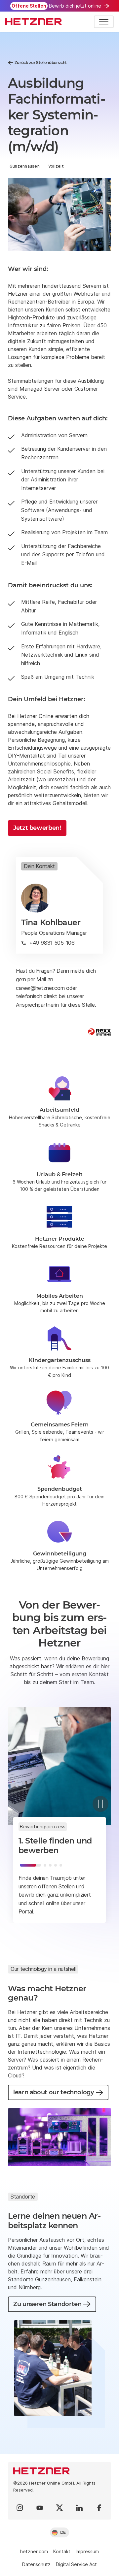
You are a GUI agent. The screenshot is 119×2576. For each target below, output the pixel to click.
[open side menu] (104, 22)
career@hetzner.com (40, 988)
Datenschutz (36, 2564)
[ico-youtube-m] (40, 2508)
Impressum (87, 2551)
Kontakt (62, 2551)
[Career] (34, 22)
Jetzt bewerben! (37, 828)
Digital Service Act (76, 2564)
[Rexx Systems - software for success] (99, 1032)
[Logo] (59, 2471)
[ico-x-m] (59, 2508)
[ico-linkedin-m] (79, 2508)
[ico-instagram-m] (20, 2508)
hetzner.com (34, 2551)
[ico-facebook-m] (99, 2508)
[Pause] (100, 1804)
